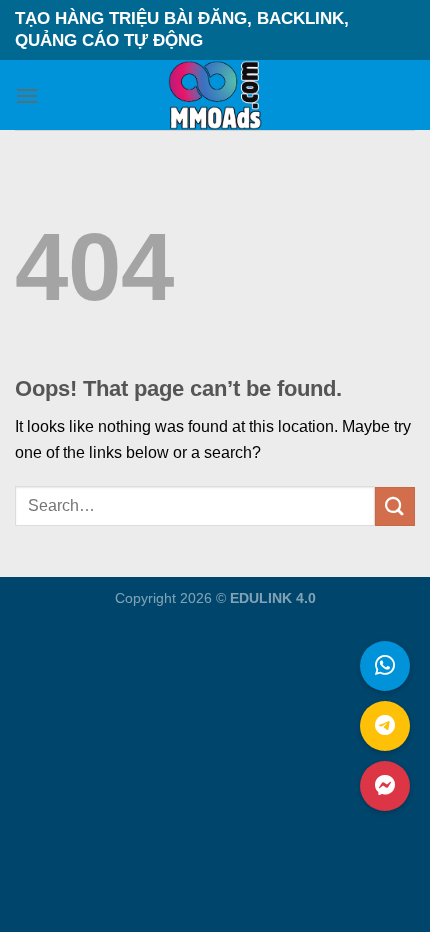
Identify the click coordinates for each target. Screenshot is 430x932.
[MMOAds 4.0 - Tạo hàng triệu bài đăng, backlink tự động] (215, 95)
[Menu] (27, 95)
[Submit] (395, 506)
